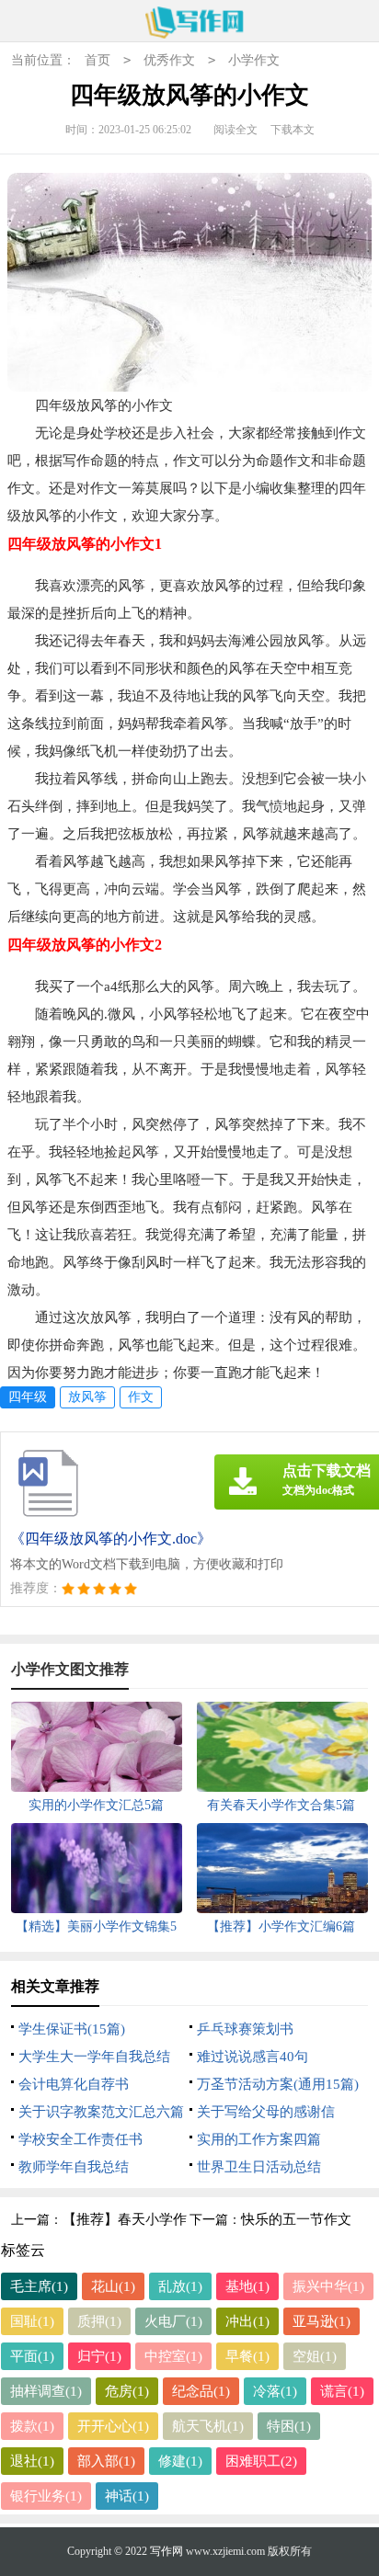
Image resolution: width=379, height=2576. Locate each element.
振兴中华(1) (328, 2286)
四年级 (28, 1397)
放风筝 (87, 1397)
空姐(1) (315, 2356)
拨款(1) (32, 2426)
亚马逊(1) (322, 2321)
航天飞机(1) (208, 2426)
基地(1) (247, 2286)
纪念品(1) (201, 2391)
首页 (98, 60)
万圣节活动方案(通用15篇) (278, 2084)
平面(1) (32, 2356)
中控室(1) (173, 2356)
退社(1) (32, 2461)
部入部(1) (106, 2461)
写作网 (167, 2551)
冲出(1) (247, 2321)
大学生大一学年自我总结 (94, 2057)
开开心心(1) (113, 2426)
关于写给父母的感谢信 (266, 2112)
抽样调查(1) (46, 2391)
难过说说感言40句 (253, 2057)
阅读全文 (235, 130)
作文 (141, 1397)
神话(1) (127, 2496)
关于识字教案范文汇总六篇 (101, 2112)
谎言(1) (342, 2391)
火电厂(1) (173, 2321)
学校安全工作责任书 (80, 2139)
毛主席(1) (39, 2286)
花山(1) (113, 2286)
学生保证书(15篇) (72, 2029)
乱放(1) (180, 2286)
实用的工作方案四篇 (259, 2139)
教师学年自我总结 (74, 2167)
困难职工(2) (261, 2461)
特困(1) (289, 2426)
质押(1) (99, 2321)
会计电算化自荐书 (74, 2084)
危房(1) (127, 2391)
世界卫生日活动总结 (259, 2167)
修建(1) (180, 2461)
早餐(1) (247, 2356)
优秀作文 (169, 60)
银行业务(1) (46, 2496)
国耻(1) (32, 2321)
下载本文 (293, 130)
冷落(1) (275, 2391)
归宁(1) (99, 2356)
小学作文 (254, 60)
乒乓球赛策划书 (245, 2029)
